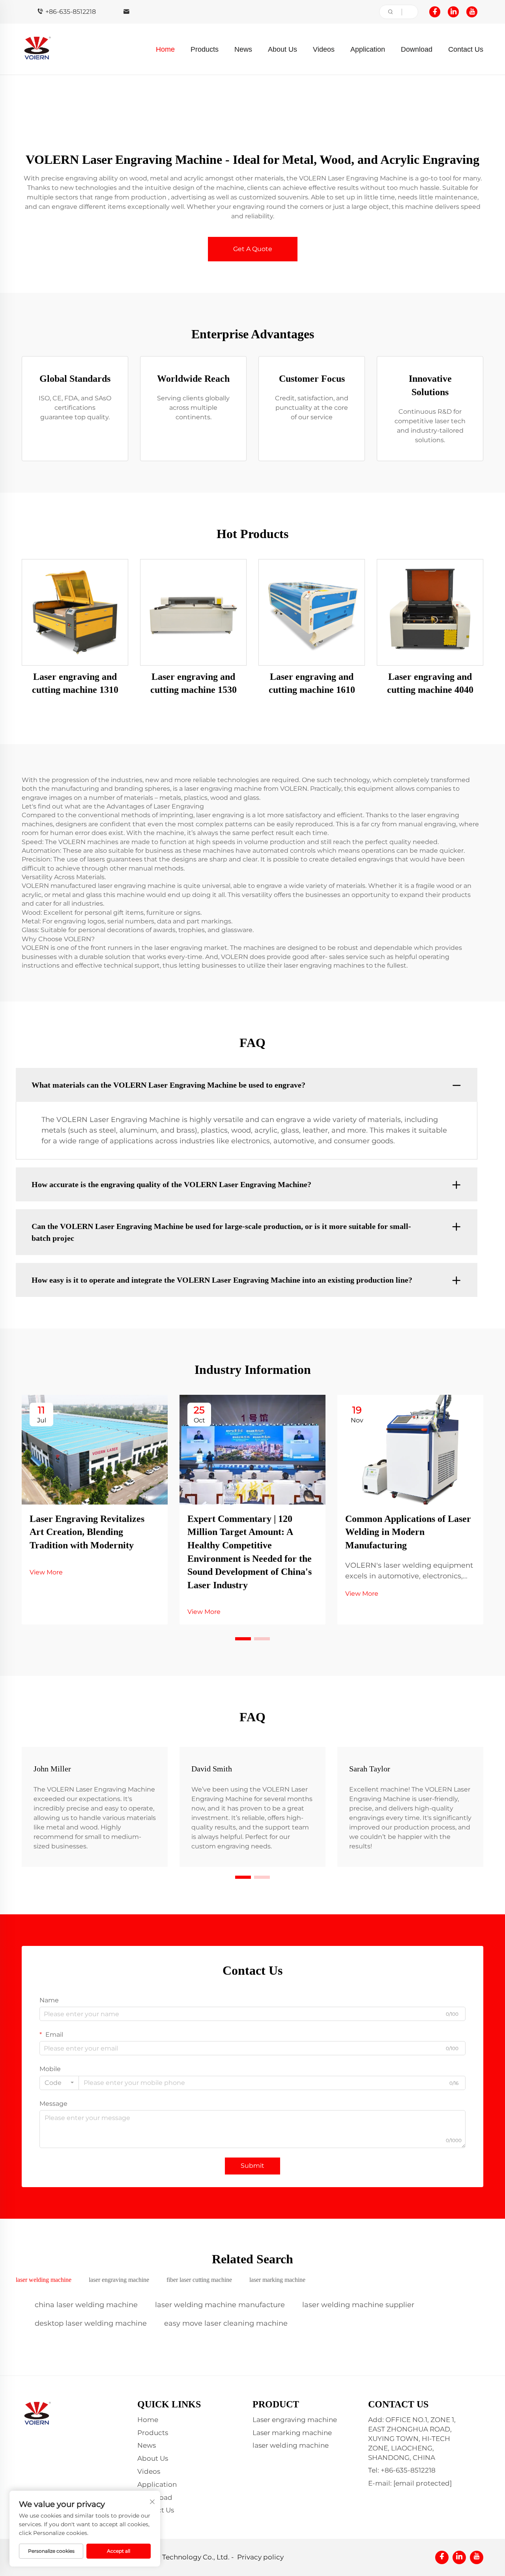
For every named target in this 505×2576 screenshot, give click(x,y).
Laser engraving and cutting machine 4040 (430, 683)
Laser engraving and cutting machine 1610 (312, 683)
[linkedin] (453, 12)
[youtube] (472, 12)
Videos (324, 49)
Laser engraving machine (295, 2420)
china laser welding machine (86, 2305)
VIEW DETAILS (75, 612)
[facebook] (435, 12)
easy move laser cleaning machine (226, 2323)
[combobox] (59, 2083)
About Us (282, 49)
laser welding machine (291, 2445)
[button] (243, 1639)
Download (417, 49)
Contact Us (466, 49)
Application (368, 49)
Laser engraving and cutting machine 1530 (194, 683)
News (243, 49)
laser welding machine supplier (358, 2305)
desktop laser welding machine (91, 2323)
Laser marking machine (292, 2433)
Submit (252, 2166)
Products (205, 49)
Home (165, 49)
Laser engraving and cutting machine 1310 (75, 683)
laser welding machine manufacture (220, 2305)
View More (46, 1572)
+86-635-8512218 (71, 12)
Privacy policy (260, 2557)
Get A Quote (253, 249)
